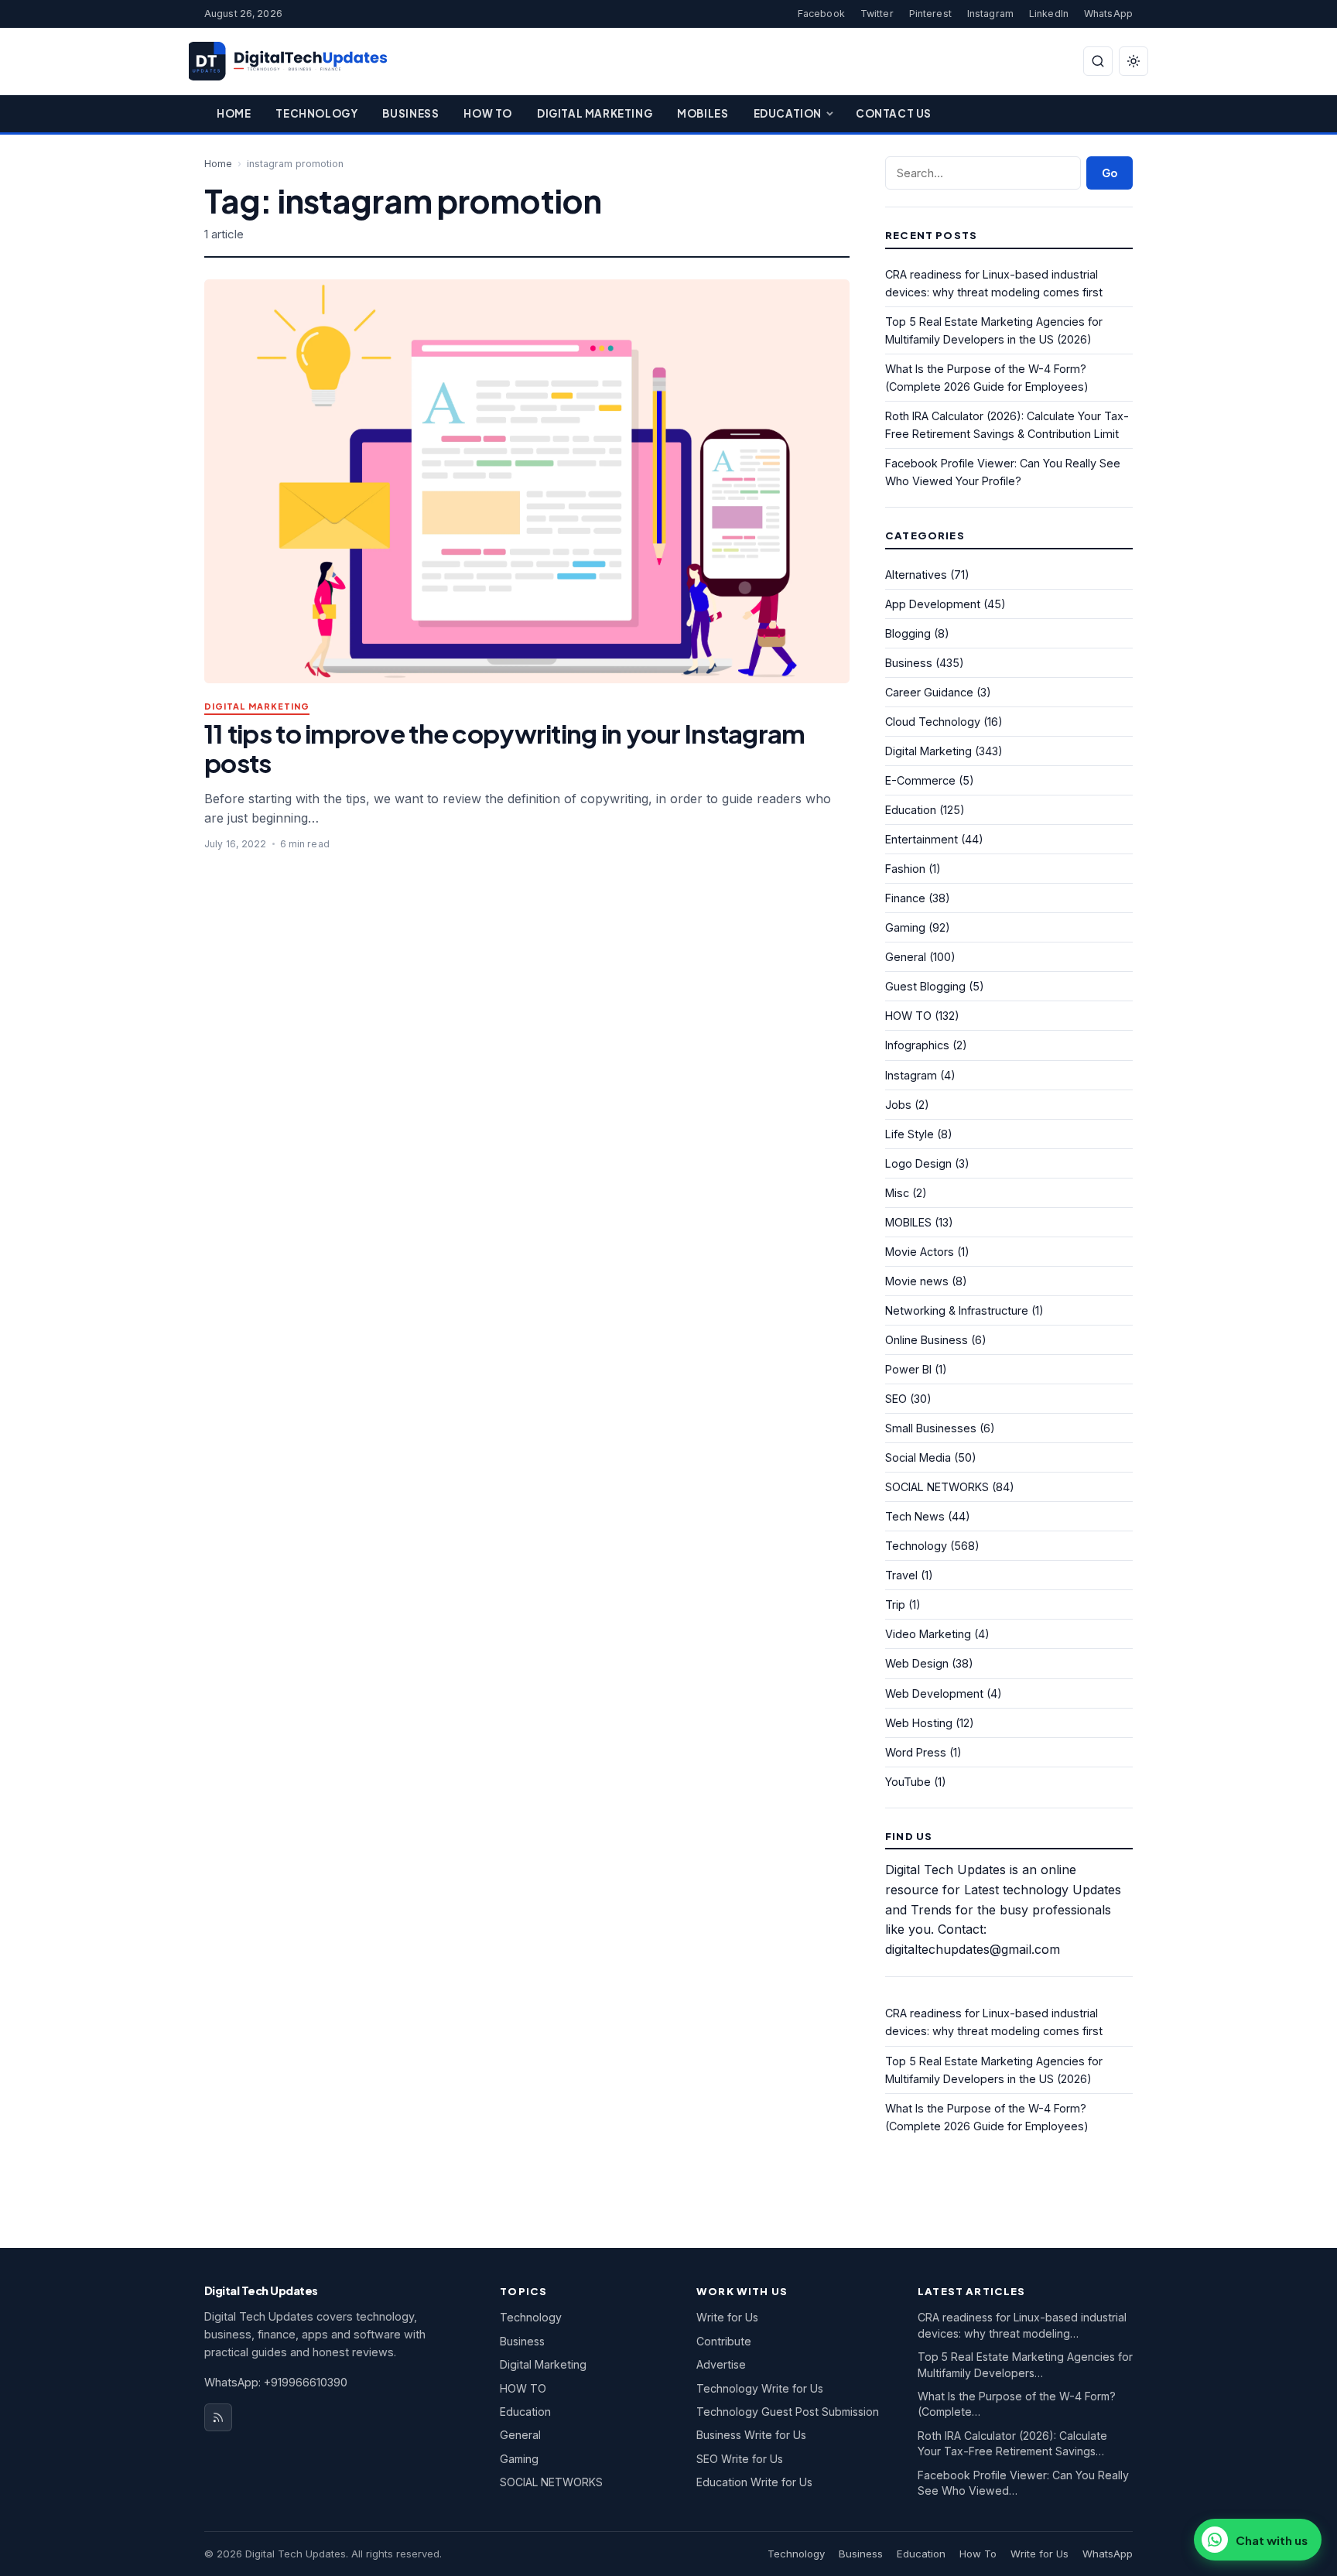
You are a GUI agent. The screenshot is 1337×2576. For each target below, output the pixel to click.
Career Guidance (929, 692)
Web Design (917, 1663)
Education (788, 113)
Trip (895, 1604)
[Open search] (1098, 61)
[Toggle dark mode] (1134, 61)
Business (410, 113)
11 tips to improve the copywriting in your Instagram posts (504, 748)
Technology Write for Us (760, 2388)
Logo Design (918, 1163)
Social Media (918, 1457)
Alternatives (916, 575)
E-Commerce (920, 780)
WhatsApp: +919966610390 (276, 2382)
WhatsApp (1108, 14)
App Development (933, 604)
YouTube (908, 1782)
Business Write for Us (751, 2435)
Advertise (721, 2364)
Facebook (821, 14)
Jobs (898, 1105)
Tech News (915, 1516)
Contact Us (894, 113)
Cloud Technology (933, 722)
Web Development (934, 1693)
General (906, 957)
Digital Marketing (595, 113)
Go (1110, 173)
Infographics (917, 1045)
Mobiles (703, 113)
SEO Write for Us (740, 2459)
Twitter (877, 14)
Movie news (917, 1281)
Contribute (724, 2341)
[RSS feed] (218, 2417)
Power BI (908, 1369)
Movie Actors (920, 1252)
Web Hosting (919, 1723)
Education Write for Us (754, 2482)
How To (488, 113)
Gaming (905, 927)
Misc (897, 1193)
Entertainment (922, 839)
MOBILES (908, 1222)
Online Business (927, 1340)
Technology (316, 113)
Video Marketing (928, 1634)
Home (234, 113)
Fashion (905, 869)
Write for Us (727, 2317)
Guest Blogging (925, 986)
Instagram (990, 14)
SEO (896, 1399)
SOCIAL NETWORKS (937, 1487)
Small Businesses (931, 1428)
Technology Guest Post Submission (788, 2412)
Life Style (910, 1134)
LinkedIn (1049, 14)
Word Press (916, 1752)
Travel (901, 1575)
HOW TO (908, 1016)
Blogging (908, 633)
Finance (905, 898)
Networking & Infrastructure (957, 1310)
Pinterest (930, 14)
